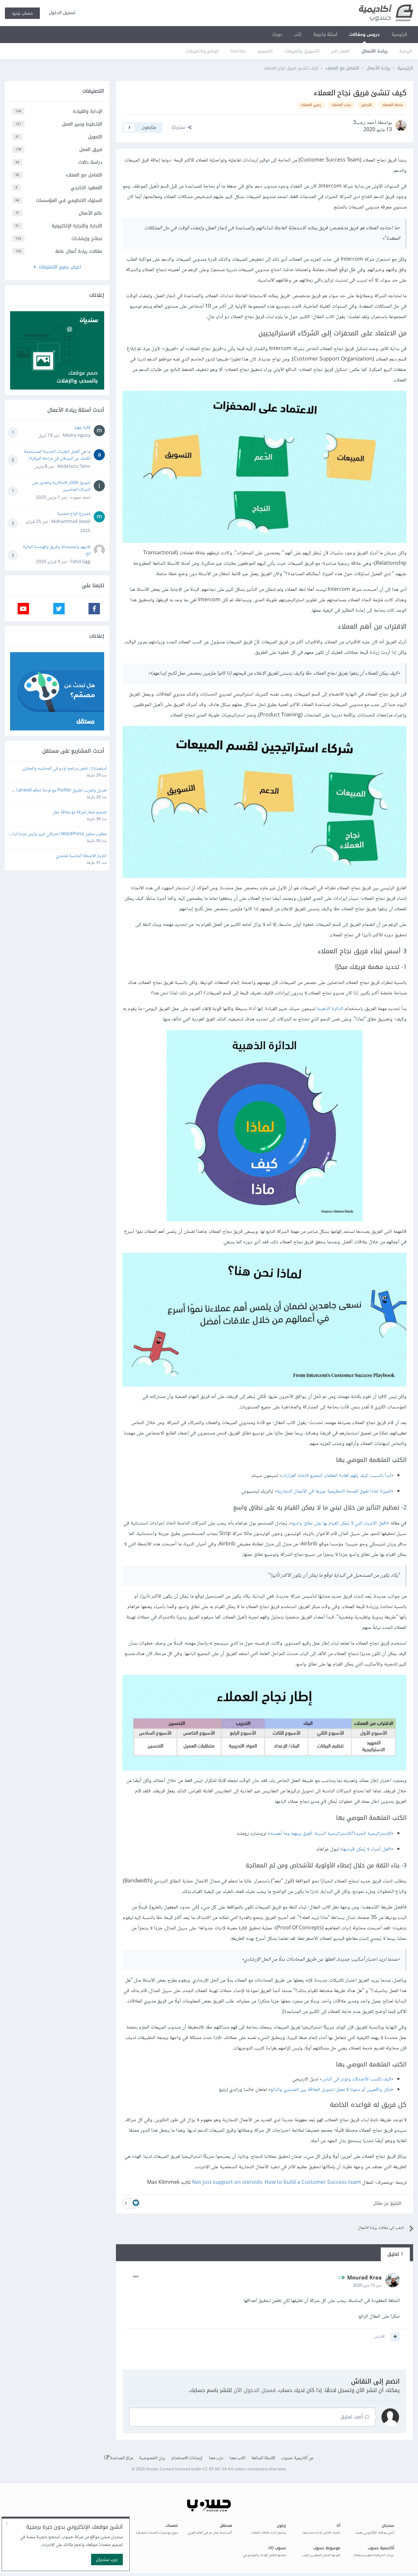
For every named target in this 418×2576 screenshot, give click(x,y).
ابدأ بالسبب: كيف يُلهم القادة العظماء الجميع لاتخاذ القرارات (336, 1476)
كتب (298, 34)
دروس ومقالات (364, 34)
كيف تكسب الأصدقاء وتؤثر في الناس (356, 2079)
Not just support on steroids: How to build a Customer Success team (276, 2183)
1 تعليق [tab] (395, 2254)
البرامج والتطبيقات (202, 51)
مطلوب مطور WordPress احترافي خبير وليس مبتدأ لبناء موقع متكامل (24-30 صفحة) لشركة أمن (58, 834)
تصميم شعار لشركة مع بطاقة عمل (80, 813)
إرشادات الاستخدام (187, 2458)
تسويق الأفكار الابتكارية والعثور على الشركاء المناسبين (61, 486)
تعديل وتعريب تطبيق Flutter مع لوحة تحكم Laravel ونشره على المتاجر (61, 791)
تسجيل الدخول (61, 13)
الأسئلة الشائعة (263, 2458)
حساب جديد (22, 13)
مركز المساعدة (121, 2458)
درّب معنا (216, 2458)
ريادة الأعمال (375, 51)
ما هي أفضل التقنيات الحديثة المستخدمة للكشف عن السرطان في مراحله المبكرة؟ (57, 455)
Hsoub (152, 2469)
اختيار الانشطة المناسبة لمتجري (81, 856)
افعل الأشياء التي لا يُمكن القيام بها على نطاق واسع (339, 1523)
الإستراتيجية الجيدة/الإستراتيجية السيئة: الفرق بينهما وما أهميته (330, 1834)
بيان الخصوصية (152, 2458)
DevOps (238, 51)
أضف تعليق (353, 2417)
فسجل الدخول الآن (255, 2390)
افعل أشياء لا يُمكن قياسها (367, 1849)
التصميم (265, 51)
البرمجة (406, 51)
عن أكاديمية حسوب (297, 2458)
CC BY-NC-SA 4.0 (218, 2469)
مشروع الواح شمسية (74, 514)
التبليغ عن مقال (387, 2203)
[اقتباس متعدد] (395, 2337)
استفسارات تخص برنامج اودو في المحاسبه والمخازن (64, 769)
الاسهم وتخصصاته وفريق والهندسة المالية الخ (57, 551)
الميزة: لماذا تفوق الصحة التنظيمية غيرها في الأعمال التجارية (334, 1491)
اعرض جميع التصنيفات (58, 267)
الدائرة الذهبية (330, 1009)
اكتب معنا (237, 2458)
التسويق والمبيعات (302, 51)
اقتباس (379, 2337)
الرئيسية (399, 34)
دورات (277, 34)
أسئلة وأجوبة (325, 34)
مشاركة (180, 127)
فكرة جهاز (82, 428)
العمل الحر (340, 51)
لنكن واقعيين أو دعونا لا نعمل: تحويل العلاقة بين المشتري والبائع (331, 2090)
